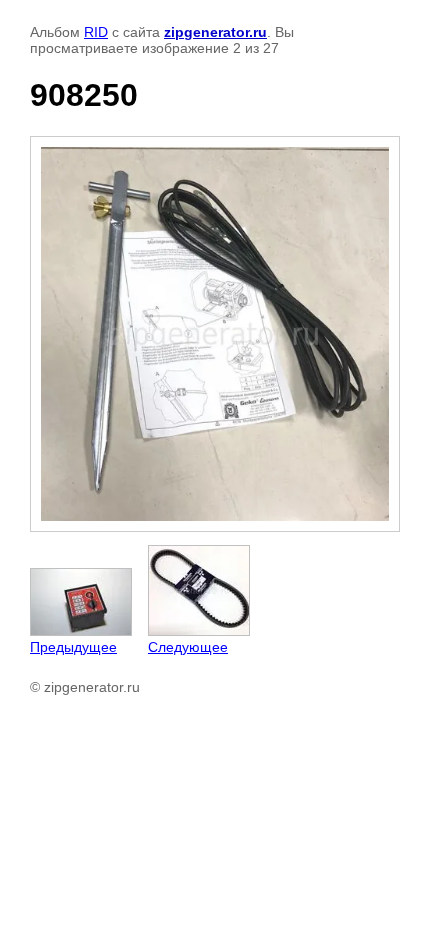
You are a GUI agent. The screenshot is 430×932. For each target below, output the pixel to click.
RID (96, 32)
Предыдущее (73, 647)
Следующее (188, 647)
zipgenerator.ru (215, 32)
